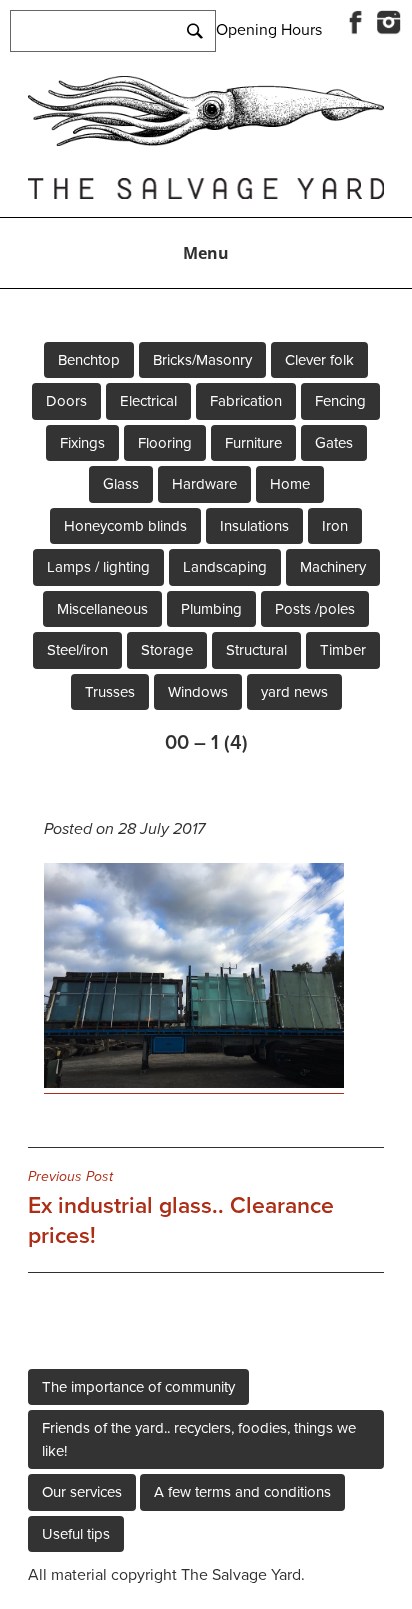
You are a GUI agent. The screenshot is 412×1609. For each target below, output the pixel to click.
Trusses (110, 692)
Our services (82, 1492)
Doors (66, 401)
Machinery (333, 567)
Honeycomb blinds (125, 526)
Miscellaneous (102, 609)
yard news (294, 692)
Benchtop (89, 360)
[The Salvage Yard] (206, 141)
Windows (198, 692)
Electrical (148, 401)
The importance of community (138, 1387)
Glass (121, 484)
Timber (343, 650)
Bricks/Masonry (202, 360)
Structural (256, 650)
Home (290, 484)
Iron (335, 526)
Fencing (340, 401)
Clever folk (319, 360)
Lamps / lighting (98, 567)
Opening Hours (269, 30)
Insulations (254, 526)
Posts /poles (315, 609)
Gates (334, 443)
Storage (167, 650)
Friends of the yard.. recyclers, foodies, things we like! (199, 1439)
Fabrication (246, 401)
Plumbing (211, 609)
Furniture (253, 443)
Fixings (82, 443)
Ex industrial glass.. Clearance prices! (181, 1209)
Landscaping (225, 567)
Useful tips (76, 1534)
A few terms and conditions (242, 1492)
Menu (206, 253)
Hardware (204, 484)
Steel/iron (77, 650)
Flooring (165, 443)
